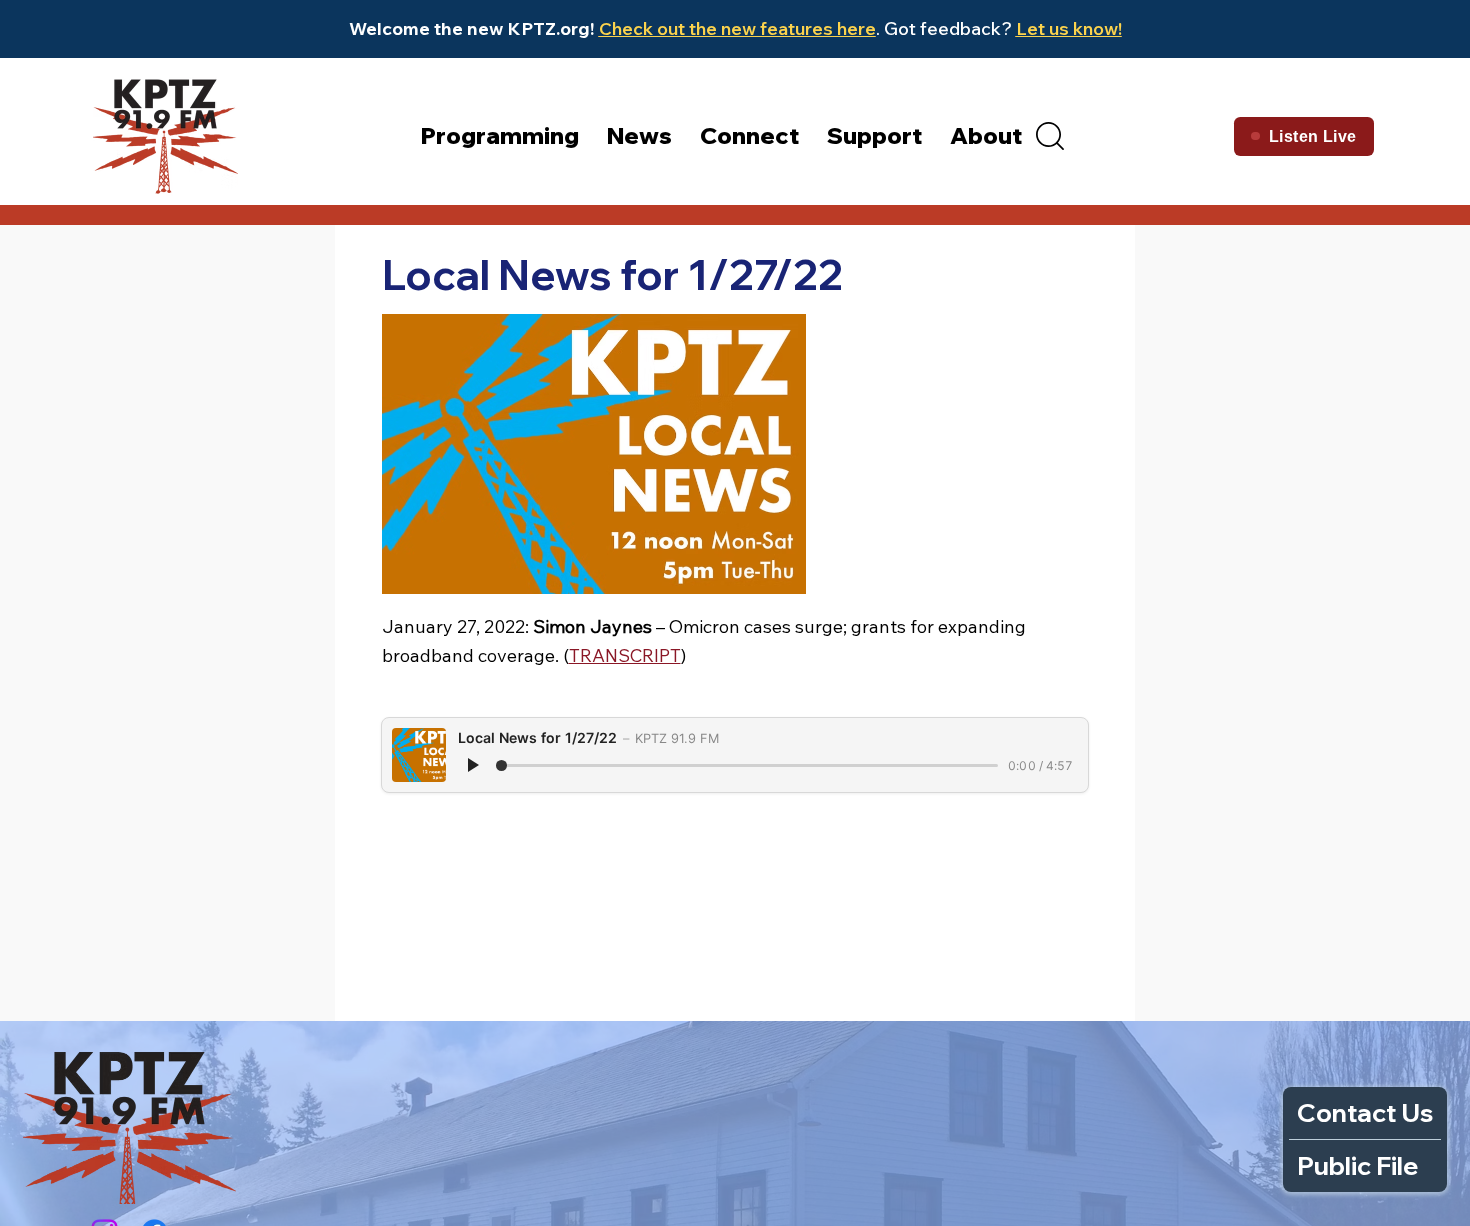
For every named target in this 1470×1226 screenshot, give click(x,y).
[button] (1050, 136)
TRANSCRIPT (625, 655)
